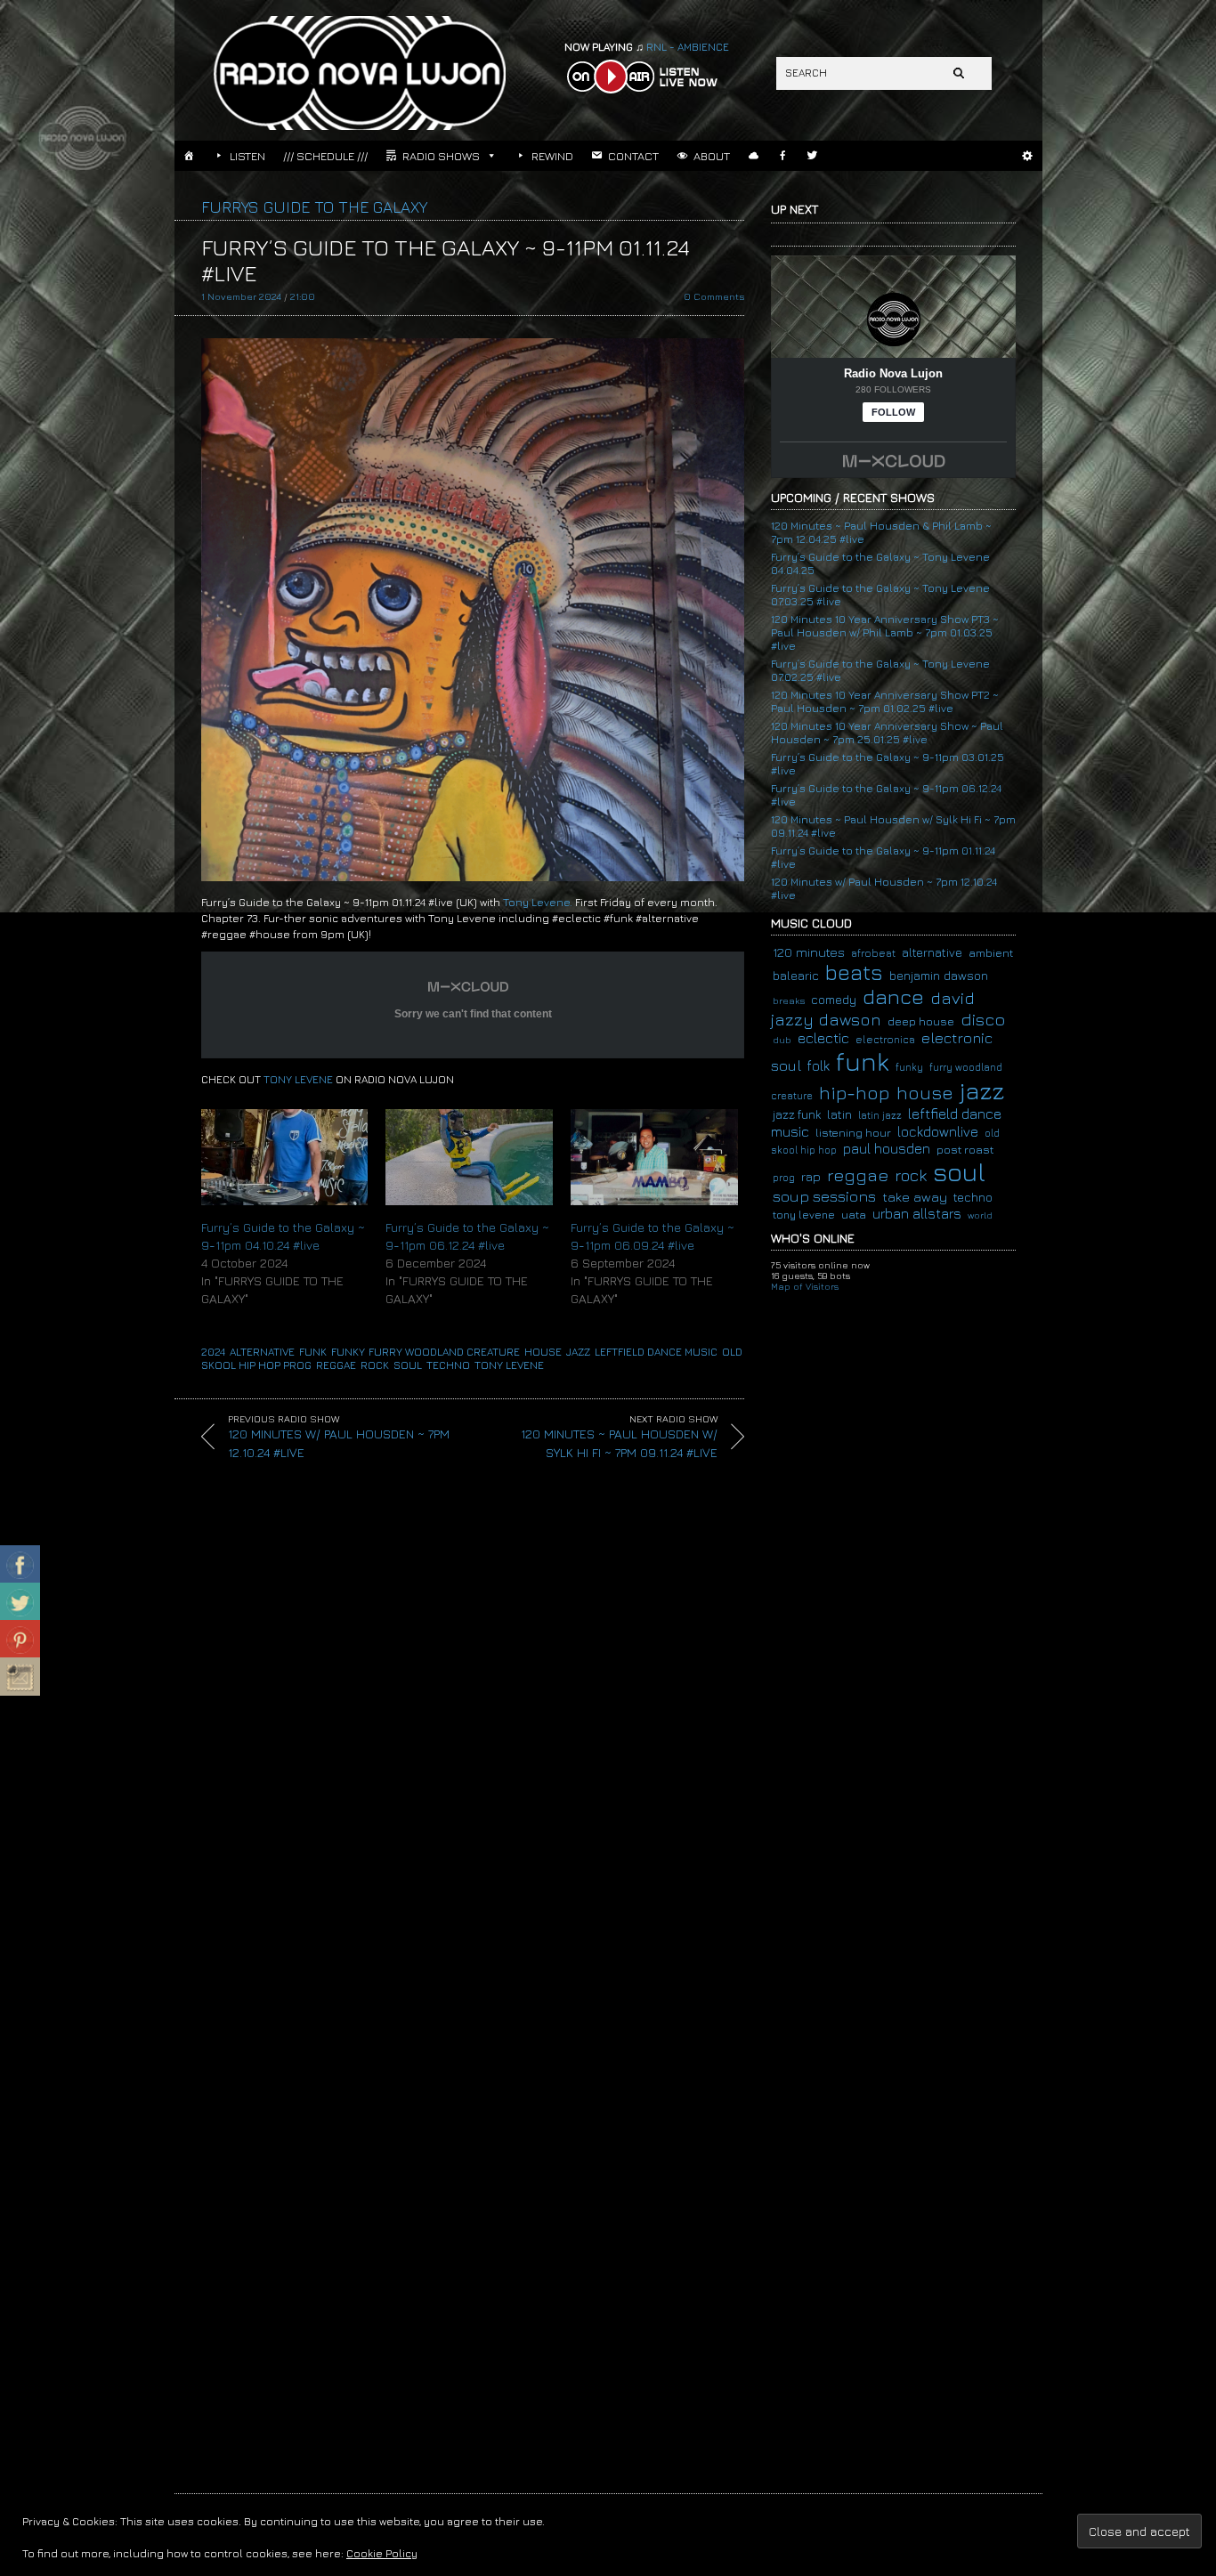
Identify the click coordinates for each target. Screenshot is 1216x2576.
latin (839, 1114)
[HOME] (189, 156)
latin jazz (880, 1115)
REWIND (552, 156)
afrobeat (873, 953)
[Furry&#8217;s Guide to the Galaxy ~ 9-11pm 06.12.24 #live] (469, 1157)
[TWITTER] (812, 156)
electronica (885, 1040)
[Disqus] (459, 1729)
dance (893, 996)
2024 (213, 1352)
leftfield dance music (656, 1352)
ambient (991, 953)
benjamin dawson (939, 976)
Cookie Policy (382, 2553)
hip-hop (855, 1093)
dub (782, 1039)
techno (448, 1365)
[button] (1028, 156)
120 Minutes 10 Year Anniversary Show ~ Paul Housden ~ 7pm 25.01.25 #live (887, 733)
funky (348, 1352)
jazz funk (797, 1114)
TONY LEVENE (298, 1079)
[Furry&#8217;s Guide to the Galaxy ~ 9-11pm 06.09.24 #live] (654, 1157)
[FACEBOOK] (783, 156)
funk (313, 1352)
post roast (965, 1149)
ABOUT (712, 156)
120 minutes (809, 952)
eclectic (823, 1038)
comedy (834, 1000)
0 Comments (714, 296)
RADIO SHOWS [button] (441, 156)
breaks (789, 1000)
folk (819, 1065)
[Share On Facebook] (20, 1564)
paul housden (887, 1148)
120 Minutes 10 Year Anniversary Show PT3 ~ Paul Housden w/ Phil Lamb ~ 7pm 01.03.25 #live (885, 632)
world (980, 1215)
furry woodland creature (444, 1352)
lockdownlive (938, 1131)
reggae (336, 1365)
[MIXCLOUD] (754, 156)
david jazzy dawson (873, 1009)
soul (408, 1365)
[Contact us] (20, 1677)
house (543, 1352)
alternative (262, 1352)
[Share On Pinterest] (20, 1639)
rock (375, 1365)
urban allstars (917, 1213)
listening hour (853, 1133)
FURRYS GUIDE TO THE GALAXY (314, 207)
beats (854, 972)
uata (854, 1215)
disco (983, 1019)
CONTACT (633, 156)
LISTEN (247, 156)
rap (811, 1176)
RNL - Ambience (647, 47)
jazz (578, 1352)
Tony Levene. (538, 902)
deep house (921, 1021)
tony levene (509, 1365)
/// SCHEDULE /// (325, 156)
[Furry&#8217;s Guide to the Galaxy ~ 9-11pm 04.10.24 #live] (285, 1157)
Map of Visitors (805, 1286)
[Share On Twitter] (20, 1602)
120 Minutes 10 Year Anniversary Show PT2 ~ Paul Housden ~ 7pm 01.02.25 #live (885, 701)
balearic (796, 976)
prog (297, 1365)
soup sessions (824, 1196)
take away (915, 1196)
